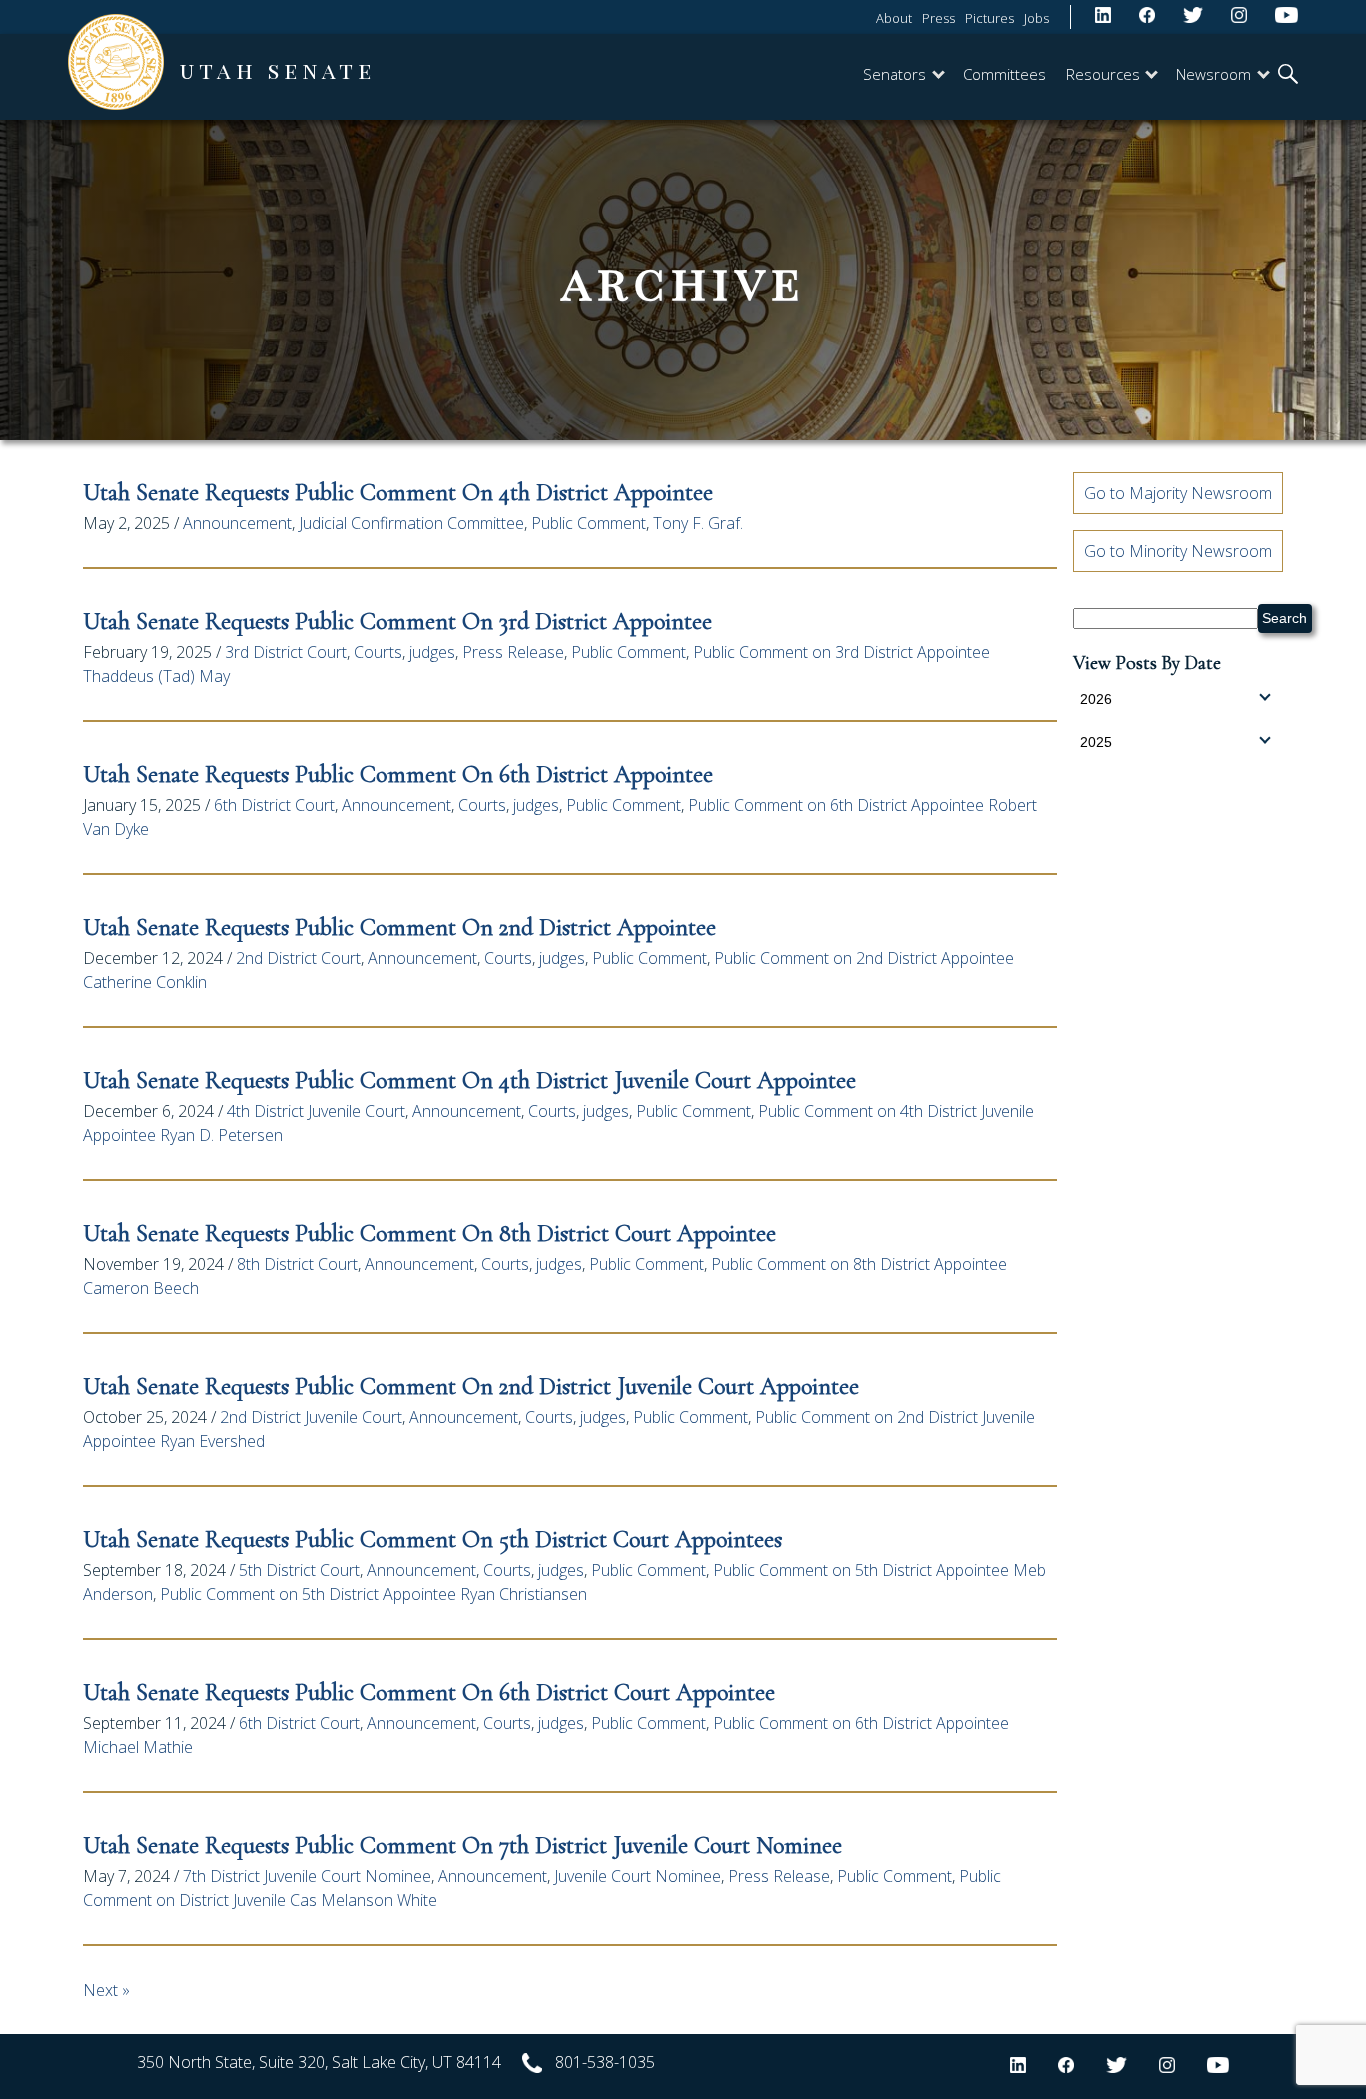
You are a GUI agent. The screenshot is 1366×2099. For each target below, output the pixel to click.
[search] (1288, 76)
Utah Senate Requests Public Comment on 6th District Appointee (398, 774)
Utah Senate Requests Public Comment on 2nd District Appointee (399, 927)
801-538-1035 (605, 2062)
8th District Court (297, 1264)
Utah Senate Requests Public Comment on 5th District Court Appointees (432, 1539)
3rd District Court (286, 652)
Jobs (1036, 18)
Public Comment (588, 523)
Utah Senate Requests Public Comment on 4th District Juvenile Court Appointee (469, 1080)
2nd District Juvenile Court (311, 1417)
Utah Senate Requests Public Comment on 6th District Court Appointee (429, 1692)
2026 (1096, 699)
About (894, 18)
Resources (1103, 74)
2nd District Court (298, 958)
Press (938, 18)
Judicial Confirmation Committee (411, 523)
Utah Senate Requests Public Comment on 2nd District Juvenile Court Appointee (471, 1386)
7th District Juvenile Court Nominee (307, 1876)
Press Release (513, 652)
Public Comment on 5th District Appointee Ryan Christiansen (373, 1594)
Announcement (237, 523)
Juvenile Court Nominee (637, 1876)
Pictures (989, 18)
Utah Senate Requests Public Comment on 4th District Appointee (398, 492)
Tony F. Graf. (698, 523)
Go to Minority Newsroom (1178, 551)
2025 (1096, 742)
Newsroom (1213, 74)
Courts (378, 652)
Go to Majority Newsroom (1178, 493)
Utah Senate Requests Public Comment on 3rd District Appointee (397, 621)
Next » (106, 1990)
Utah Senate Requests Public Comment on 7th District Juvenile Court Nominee (465, 1845)
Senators (894, 74)
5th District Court (299, 1570)
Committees (1004, 74)
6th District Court (274, 805)
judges (432, 652)
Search (1284, 618)
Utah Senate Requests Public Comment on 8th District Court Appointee (429, 1233)
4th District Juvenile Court (316, 1111)
